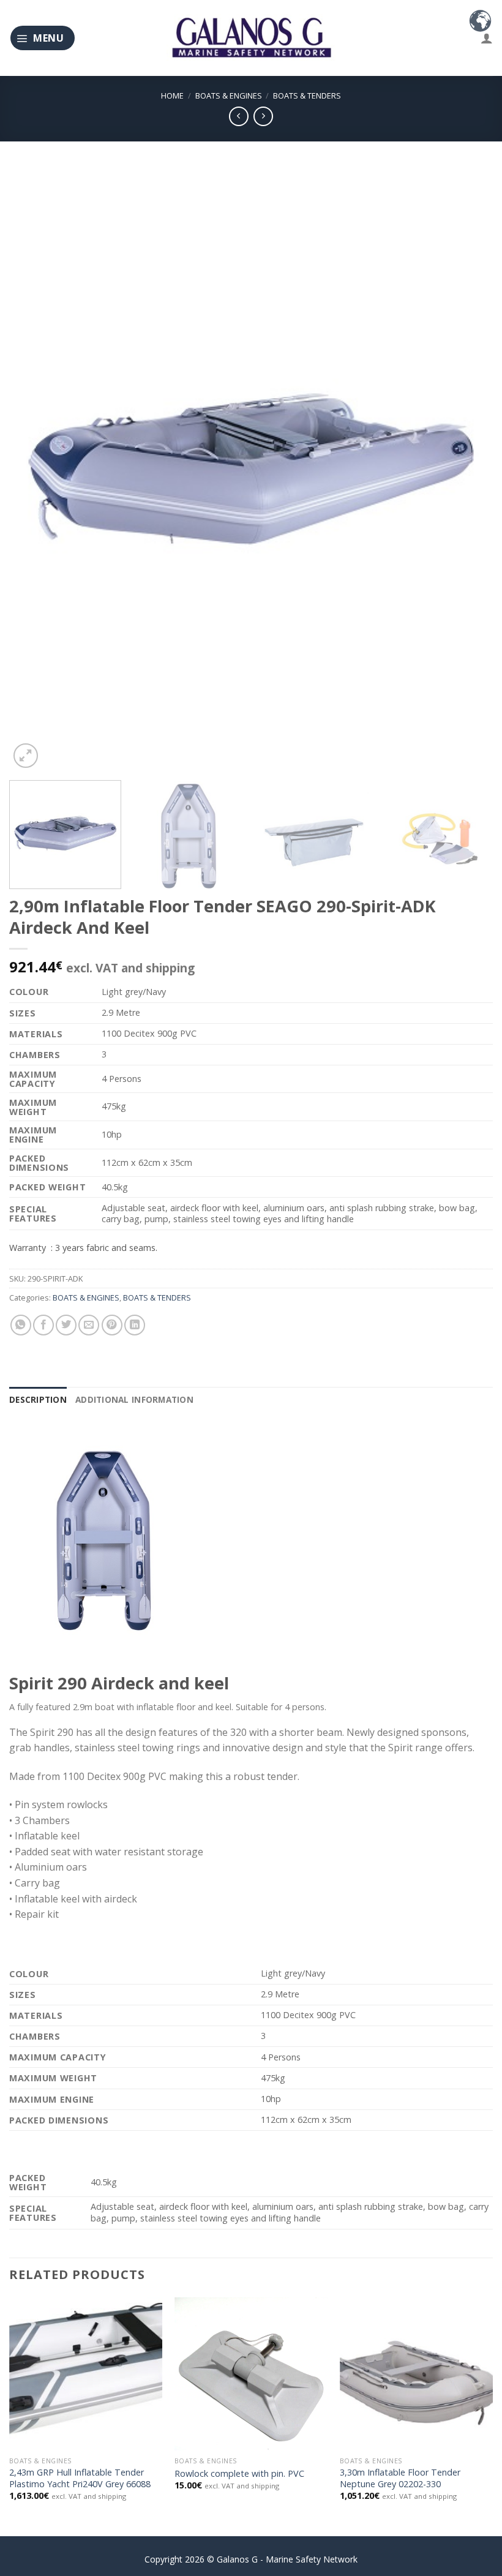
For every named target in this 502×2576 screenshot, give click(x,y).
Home (172, 96)
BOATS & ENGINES (229, 96)
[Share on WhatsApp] (21, 1325)
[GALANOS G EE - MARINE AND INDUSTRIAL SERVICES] (251, 38)
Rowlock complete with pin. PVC (239, 2474)
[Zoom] (26, 756)
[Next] (468, 468)
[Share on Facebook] (43, 1325)
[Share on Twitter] (66, 1325)
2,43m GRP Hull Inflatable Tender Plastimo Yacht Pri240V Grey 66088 (80, 2478)
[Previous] (34, 468)
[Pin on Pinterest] (112, 1325)
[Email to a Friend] (89, 1325)
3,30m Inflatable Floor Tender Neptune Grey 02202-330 (400, 2478)
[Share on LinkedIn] (135, 1325)
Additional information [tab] (134, 1399)
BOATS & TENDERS (307, 96)
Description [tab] (38, 1399)
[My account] (487, 38)
